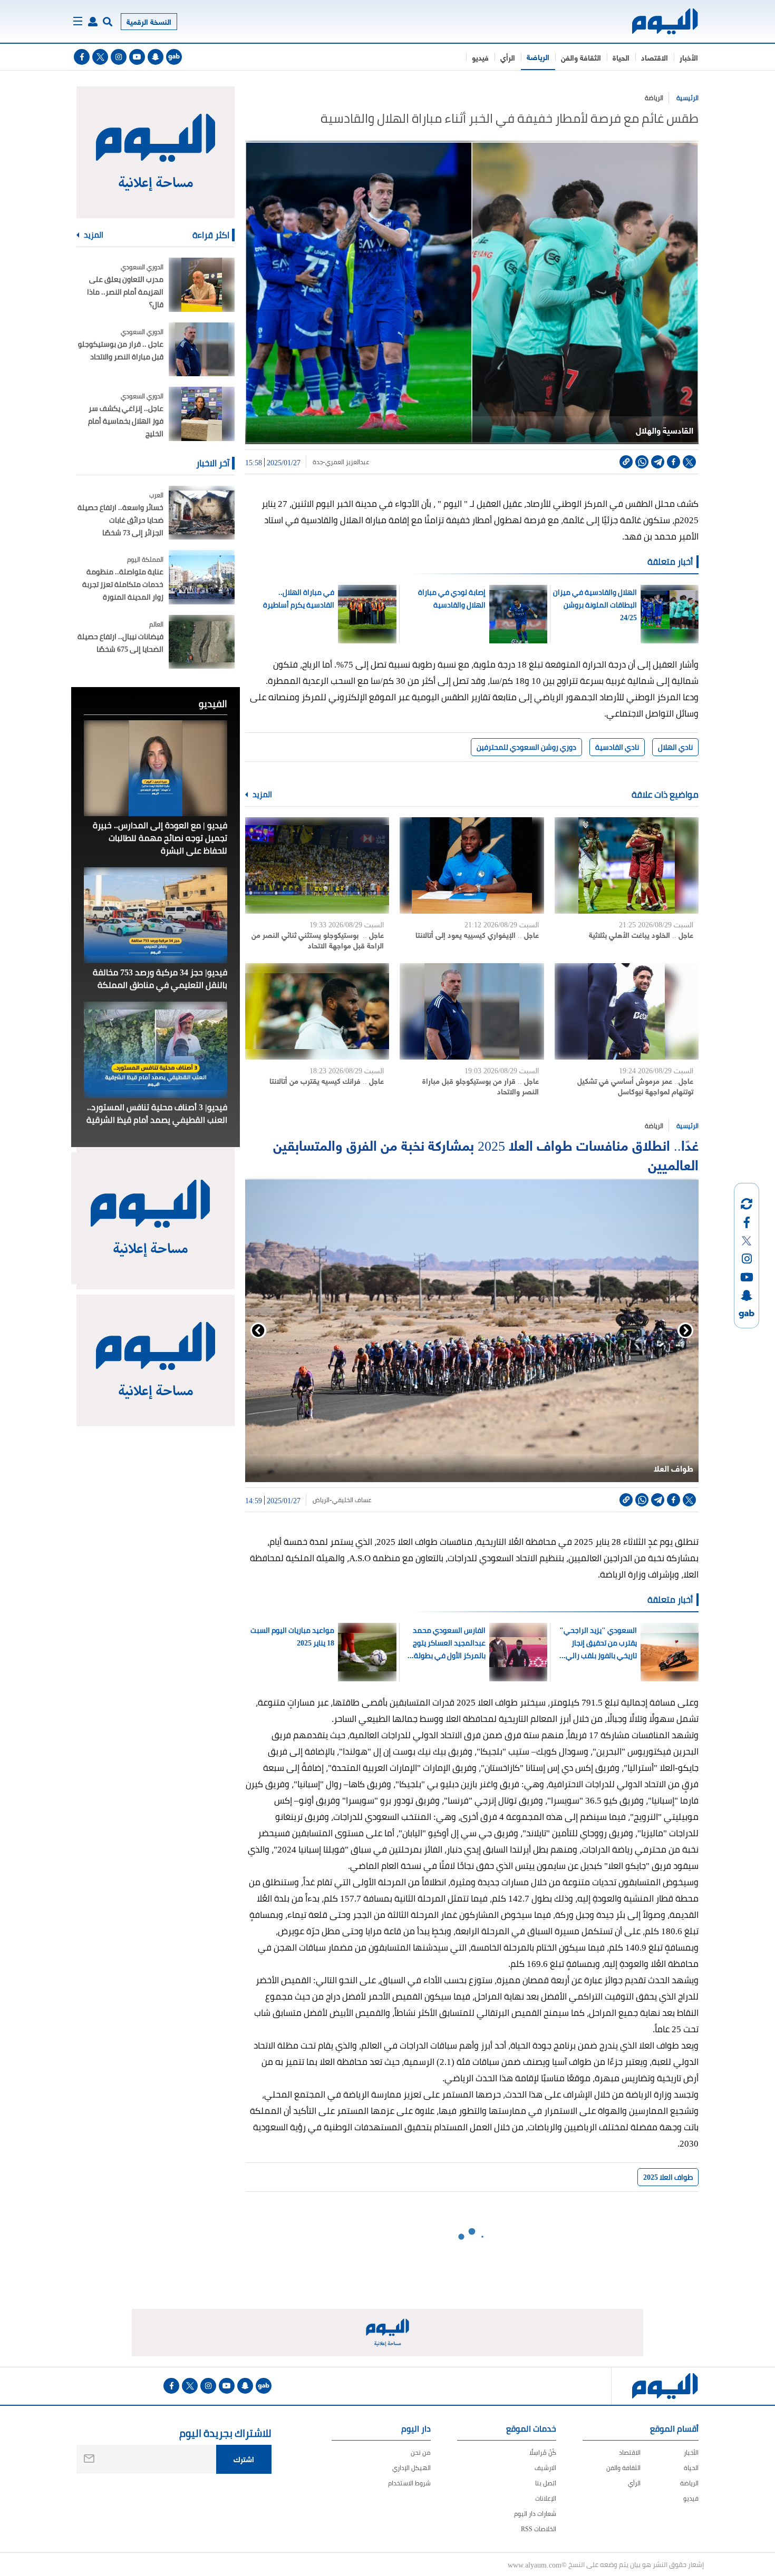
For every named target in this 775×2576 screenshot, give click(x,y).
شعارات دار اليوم (535, 2514)
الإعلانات (546, 2498)
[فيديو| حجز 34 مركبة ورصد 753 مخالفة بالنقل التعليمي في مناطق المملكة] (156, 915)
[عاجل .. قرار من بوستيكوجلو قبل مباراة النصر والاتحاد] (472, 1011)
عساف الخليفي (353, 1500)
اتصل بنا (546, 2483)
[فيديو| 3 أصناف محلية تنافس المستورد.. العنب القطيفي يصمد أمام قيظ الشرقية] (156, 1050)
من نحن (421, 2452)
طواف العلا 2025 (668, 2177)
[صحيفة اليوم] (656, 21)
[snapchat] (156, 57)
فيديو (480, 57)
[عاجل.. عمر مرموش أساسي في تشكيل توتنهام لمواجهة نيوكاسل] (627, 1011)
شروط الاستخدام (409, 2483)
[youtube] (137, 57)
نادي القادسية (617, 747)
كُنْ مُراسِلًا (543, 2452)
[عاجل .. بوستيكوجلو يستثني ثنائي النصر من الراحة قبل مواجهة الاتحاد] (317, 865)
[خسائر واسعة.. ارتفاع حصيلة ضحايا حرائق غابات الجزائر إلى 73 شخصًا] (202, 513)
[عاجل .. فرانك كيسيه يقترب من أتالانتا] (317, 1011)
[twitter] (100, 57)
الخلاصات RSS (539, 2529)
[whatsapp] (642, 462)
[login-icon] (93, 22)
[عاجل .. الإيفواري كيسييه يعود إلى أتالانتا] (472, 865)
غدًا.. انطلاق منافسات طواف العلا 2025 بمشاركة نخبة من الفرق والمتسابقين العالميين (486, 1154)
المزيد (261, 795)
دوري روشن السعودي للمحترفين (526, 747)
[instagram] (119, 57)
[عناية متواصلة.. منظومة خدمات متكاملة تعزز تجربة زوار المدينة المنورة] (202, 577)
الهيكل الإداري (411, 2468)
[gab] (174, 57)
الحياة (621, 57)
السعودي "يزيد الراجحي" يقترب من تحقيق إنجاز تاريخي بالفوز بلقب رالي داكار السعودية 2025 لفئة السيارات (598, 1643)
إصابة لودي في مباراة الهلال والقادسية (452, 599)
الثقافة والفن (581, 57)
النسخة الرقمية (149, 21)
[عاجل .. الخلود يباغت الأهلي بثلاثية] (627, 865)
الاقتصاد (655, 57)
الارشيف (545, 2468)
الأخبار (689, 57)
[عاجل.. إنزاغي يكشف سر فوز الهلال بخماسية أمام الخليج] (202, 414)
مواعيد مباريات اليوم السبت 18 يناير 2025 (292, 1637)
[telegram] (658, 462)
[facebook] (82, 57)
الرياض (320, 1500)
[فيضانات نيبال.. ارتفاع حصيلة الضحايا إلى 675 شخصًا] (202, 642)
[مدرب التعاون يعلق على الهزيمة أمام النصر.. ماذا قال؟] (202, 285)
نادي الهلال (675, 747)
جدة (317, 462)
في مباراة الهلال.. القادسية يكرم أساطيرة (299, 599)
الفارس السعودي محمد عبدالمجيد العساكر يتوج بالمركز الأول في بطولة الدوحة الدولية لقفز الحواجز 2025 (444, 1643)
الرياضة (538, 57)
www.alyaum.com (535, 2564)
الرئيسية (687, 98)
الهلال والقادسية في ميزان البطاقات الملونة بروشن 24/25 (595, 605)
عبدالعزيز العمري (347, 462)
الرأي (508, 57)
